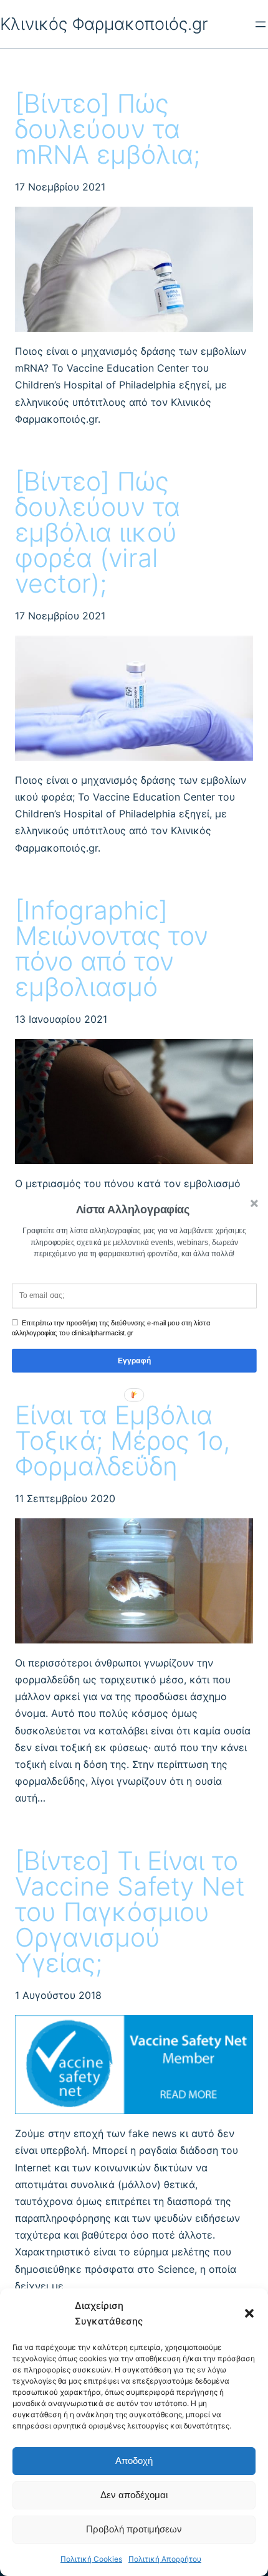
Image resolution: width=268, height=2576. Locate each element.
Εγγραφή (135, 1361)
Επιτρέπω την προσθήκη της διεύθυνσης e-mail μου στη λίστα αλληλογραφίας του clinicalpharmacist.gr (111, 1328)
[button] (133, 1210)
